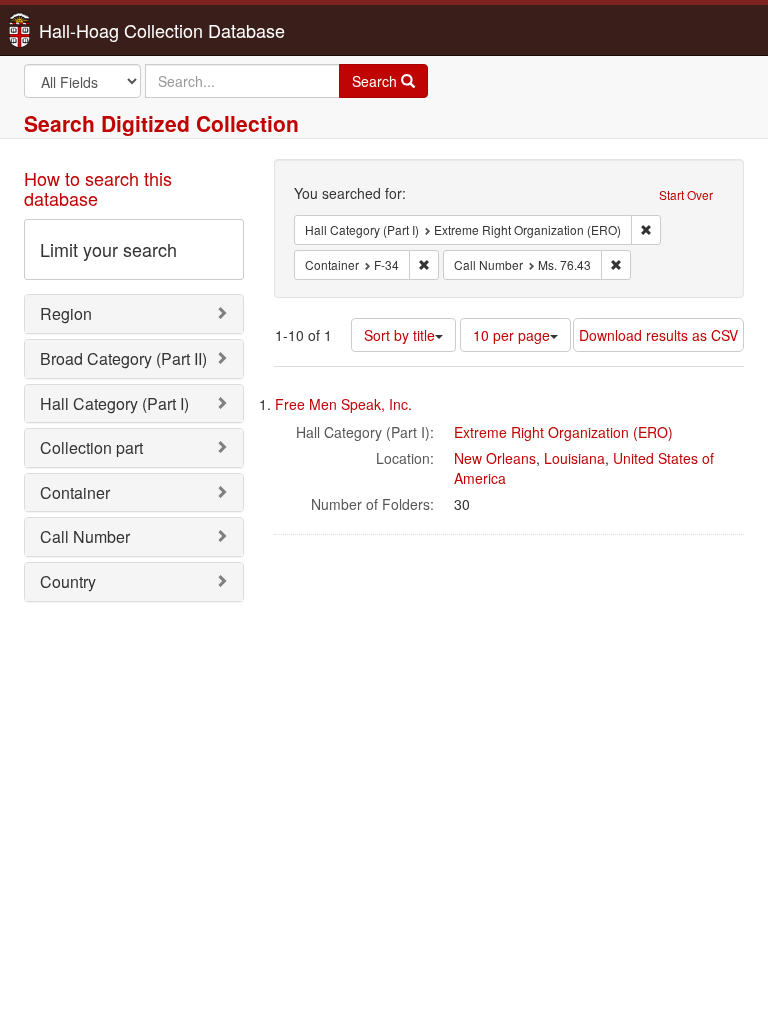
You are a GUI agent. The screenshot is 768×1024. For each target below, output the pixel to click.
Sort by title (399, 335)
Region (66, 313)
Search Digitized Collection (161, 123)
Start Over (686, 194)
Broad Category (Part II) (123, 358)
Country (68, 581)
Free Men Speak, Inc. (343, 404)
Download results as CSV (658, 335)
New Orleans (495, 458)
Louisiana (574, 458)
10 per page (511, 335)
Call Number (85, 536)
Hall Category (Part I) (114, 403)
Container (75, 492)
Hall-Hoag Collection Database (99, 30)
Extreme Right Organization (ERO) (563, 432)
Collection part (91, 447)
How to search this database (98, 188)
